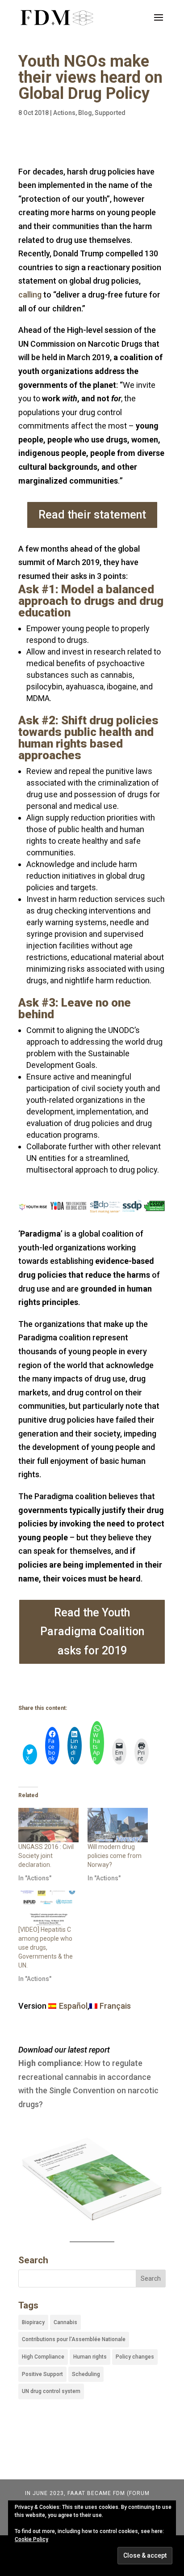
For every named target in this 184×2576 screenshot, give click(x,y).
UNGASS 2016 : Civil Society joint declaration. (46, 1856)
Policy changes (135, 2357)
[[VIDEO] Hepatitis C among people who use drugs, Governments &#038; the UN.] (48, 1908)
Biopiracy (33, 2322)
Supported (110, 113)
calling (30, 295)
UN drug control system (51, 2391)
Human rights (90, 2357)
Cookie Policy (31, 2539)
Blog (85, 113)
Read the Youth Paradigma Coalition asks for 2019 (92, 1632)
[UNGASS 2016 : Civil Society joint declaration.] (48, 1825)
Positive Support (42, 2374)
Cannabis (65, 2322)
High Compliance (43, 2357)
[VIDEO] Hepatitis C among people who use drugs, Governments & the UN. (46, 1947)
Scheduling (86, 2374)
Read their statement (92, 515)
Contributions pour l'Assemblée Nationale (74, 2339)
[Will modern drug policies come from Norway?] (118, 1825)
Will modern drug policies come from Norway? (115, 1856)
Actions (64, 113)
